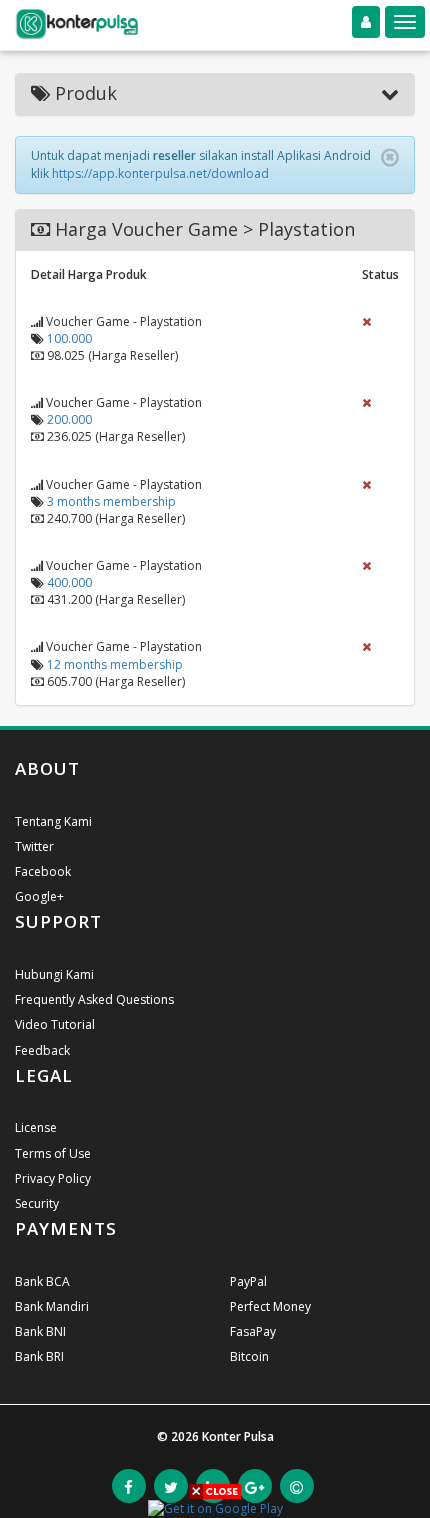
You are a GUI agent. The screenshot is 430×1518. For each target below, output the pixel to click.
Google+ (39, 896)
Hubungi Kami (54, 974)
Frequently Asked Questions (94, 999)
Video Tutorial (55, 1024)
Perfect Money (270, 1306)
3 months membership (111, 501)
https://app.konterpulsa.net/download (160, 173)
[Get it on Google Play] (215, 1507)
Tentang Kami (53, 821)
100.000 (69, 338)
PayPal (248, 1281)
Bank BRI (39, 1356)
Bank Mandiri (52, 1306)
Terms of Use (53, 1153)
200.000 (69, 419)
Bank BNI (40, 1331)
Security (37, 1203)
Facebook (43, 871)
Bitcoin (249, 1356)
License (36, 1127)
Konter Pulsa (238, 1436)
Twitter (34, 846)
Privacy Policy (53, 1178)
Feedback (42, 1050)
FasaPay (253, 1331)
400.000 (69, 582)
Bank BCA (42, 1281)
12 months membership (115, 664)
